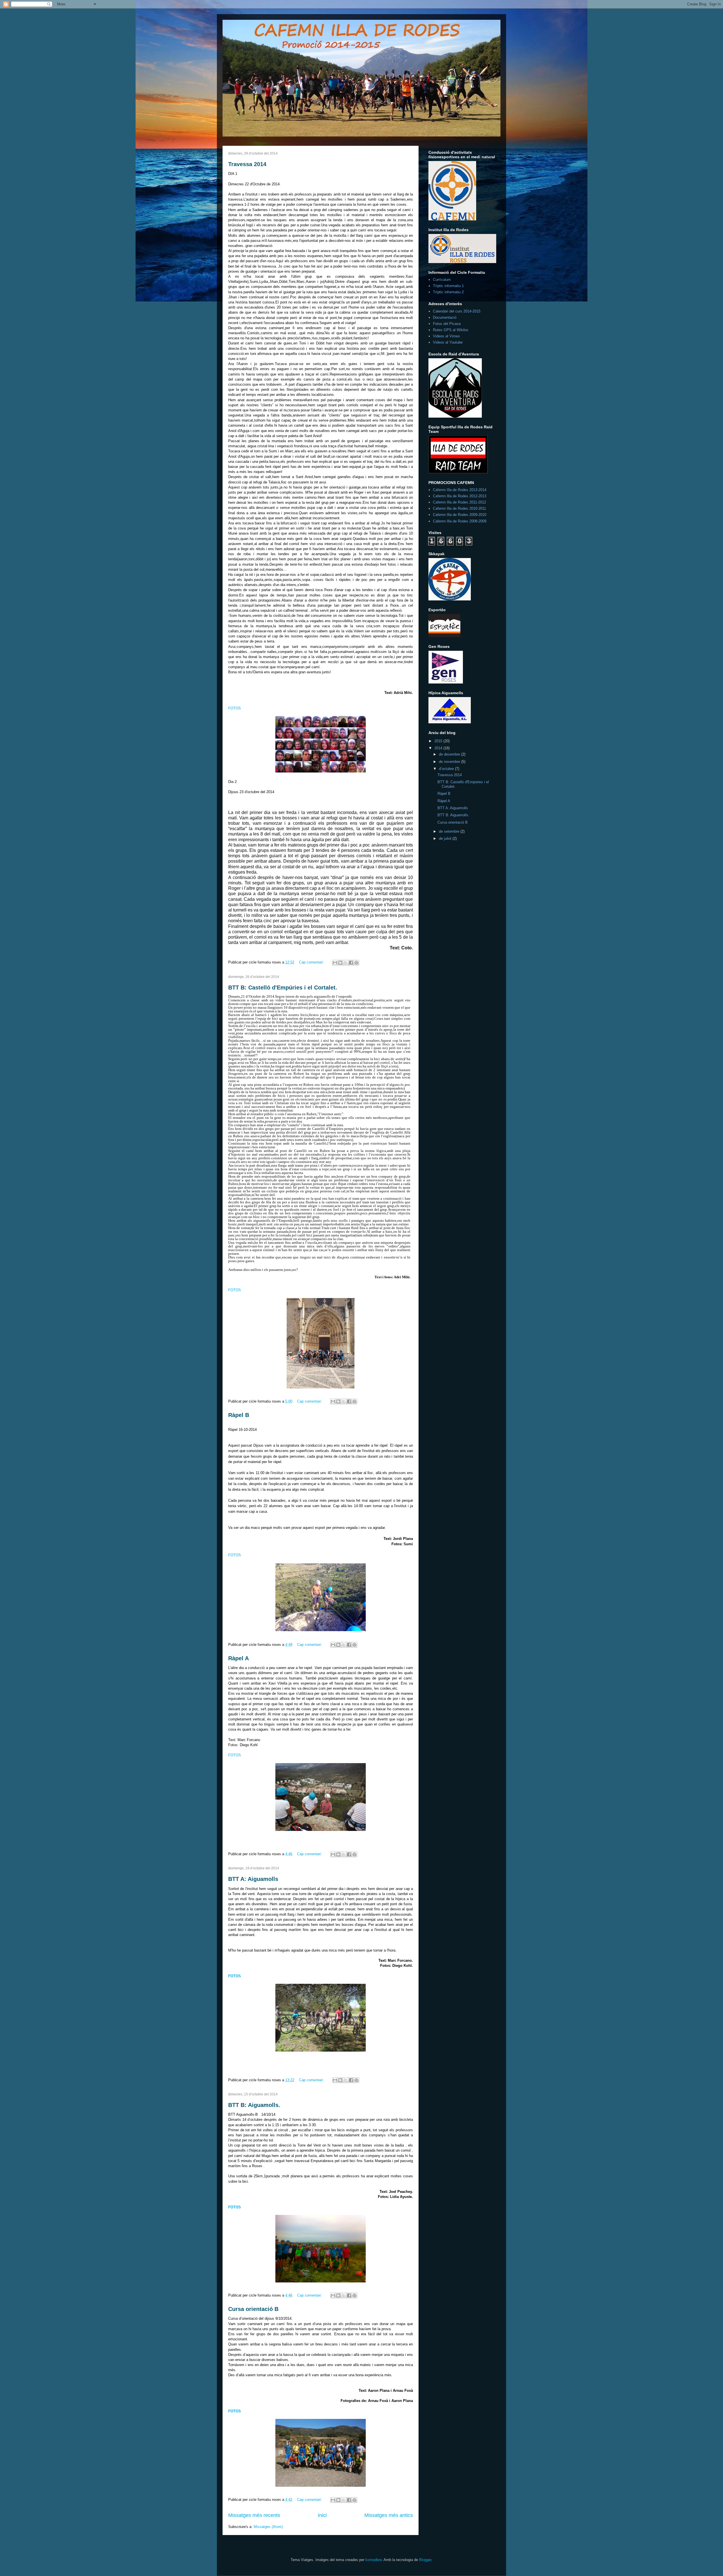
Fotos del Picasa (447, 324)
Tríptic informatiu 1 (448, 286)
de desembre (450, 754)
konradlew (374, 2560)
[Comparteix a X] (346, 963)
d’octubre (447, 769)
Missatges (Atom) (268, 2527)
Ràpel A (239, 1658)
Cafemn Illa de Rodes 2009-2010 (460, 515)
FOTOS (235, 708)
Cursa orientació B (253, 2309)
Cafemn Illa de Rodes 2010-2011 (460, 508)
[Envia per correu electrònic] (335, 963)
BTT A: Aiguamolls (253, 1879)
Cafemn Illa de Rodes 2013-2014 (460, 490)
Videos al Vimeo (446, 336)
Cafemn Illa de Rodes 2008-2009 (460, 521)
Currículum (442, 280)
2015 (439, 741)
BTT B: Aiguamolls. (254, 2105)
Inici (322, 2515)
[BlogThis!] (340, 963)
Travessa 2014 (247, 164)
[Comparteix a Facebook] (351, 963)
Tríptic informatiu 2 (448, 292)
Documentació (445, 317)
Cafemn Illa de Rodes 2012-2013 (460, 496)
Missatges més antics (389, 2515)
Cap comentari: (312, 962)
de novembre (450, 762)
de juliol (446, 838)
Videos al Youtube (448, 342)
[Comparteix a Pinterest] (356, 963)
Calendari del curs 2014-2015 (457, 311)
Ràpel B (239, 1415)
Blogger (425, 2560)
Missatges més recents (254, 2515)
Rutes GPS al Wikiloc (451, 330)
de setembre (450, 831)
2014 (439, 748)
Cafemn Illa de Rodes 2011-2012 (460, 502)
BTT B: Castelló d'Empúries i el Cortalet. (283, 988)
